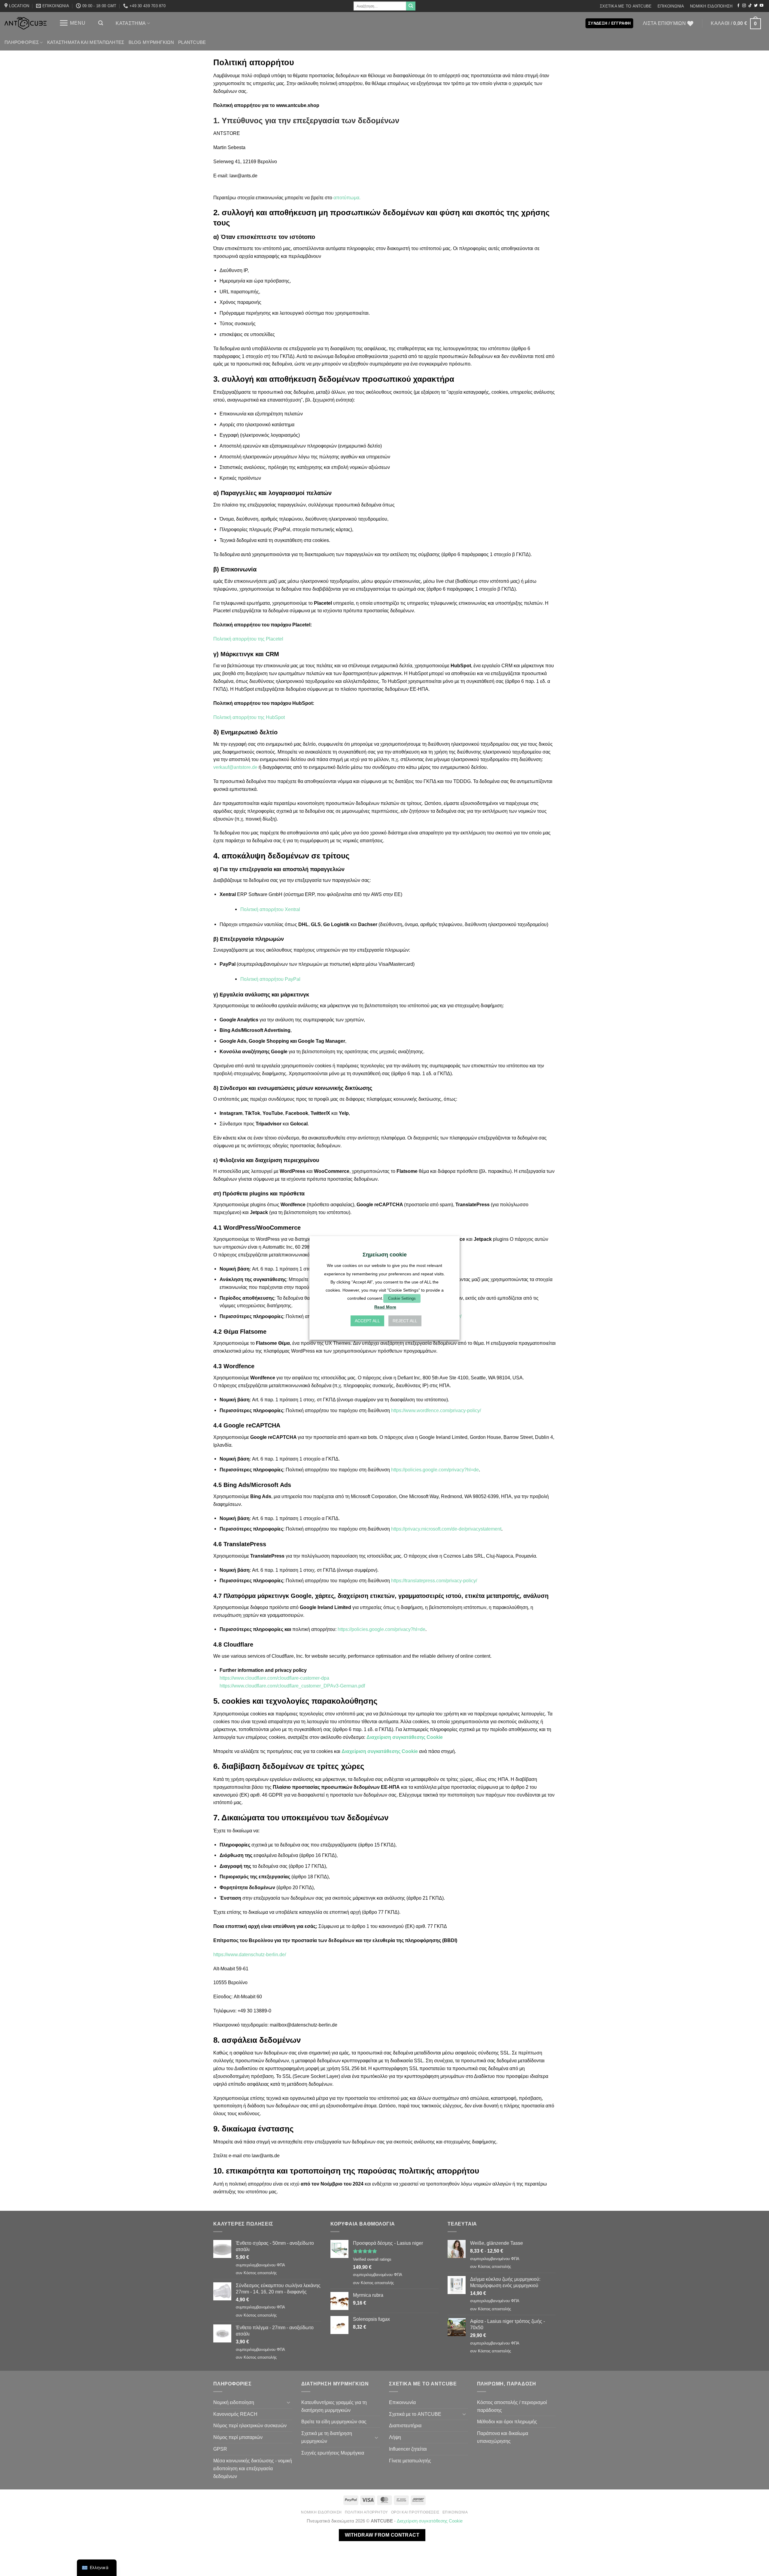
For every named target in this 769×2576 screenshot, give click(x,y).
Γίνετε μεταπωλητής (410, 2461)
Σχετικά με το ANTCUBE (626, 6)
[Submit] (411, 6)
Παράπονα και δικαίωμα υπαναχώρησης (503, 2437)
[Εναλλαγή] (289, 2402)
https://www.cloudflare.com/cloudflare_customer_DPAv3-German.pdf (292, 1686)
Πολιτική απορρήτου (366, 2512)
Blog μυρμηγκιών (151, 42)
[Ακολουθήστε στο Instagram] (744, 6)
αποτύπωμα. (347, 197)
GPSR (220, 2449)
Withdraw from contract (382, 2535)
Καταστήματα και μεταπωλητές (86, 42)
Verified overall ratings (372, 2259)
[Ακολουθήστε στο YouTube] (761, 6)
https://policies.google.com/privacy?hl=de (435, 1470)
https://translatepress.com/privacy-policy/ (434, 1580)
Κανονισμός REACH (235, 2414)
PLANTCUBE (192, 42)
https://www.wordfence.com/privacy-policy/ (436, 1410)
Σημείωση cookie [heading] (385, 1255)
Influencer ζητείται (408, 2449)
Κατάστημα (131, 23)
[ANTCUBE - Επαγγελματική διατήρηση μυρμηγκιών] (26, 23)
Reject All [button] (405, 1321)
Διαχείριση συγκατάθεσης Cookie (405, 1737)
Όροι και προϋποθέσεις (415, 2512)
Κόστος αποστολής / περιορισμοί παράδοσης (512, 2406)
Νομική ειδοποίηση (711, 6)
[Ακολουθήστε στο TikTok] (750, 6)
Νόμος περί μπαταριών (238, 2437)
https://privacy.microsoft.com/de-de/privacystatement (446, 1529)
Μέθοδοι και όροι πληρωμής (507, 2422)
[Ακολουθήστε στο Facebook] (738, 6)
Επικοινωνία (671, 6)
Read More (385, 1307)
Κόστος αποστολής (260, 2273)
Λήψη (395, 2437)
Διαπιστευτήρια (405, 2425)
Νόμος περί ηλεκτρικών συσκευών (250, 2425)
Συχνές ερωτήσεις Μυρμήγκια (333, 2453)
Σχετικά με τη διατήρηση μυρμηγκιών (327, 2437)
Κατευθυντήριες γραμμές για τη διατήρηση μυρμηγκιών (334, 2406)
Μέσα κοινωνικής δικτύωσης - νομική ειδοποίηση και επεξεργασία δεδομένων (253, 2468)
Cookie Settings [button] (402, 1298)
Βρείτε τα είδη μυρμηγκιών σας (334, 2422)
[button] (72, 23)
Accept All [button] (367, 1321)
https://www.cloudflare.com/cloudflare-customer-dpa (274, 1678)
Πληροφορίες (22, 42)
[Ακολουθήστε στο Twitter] (756, 6)
